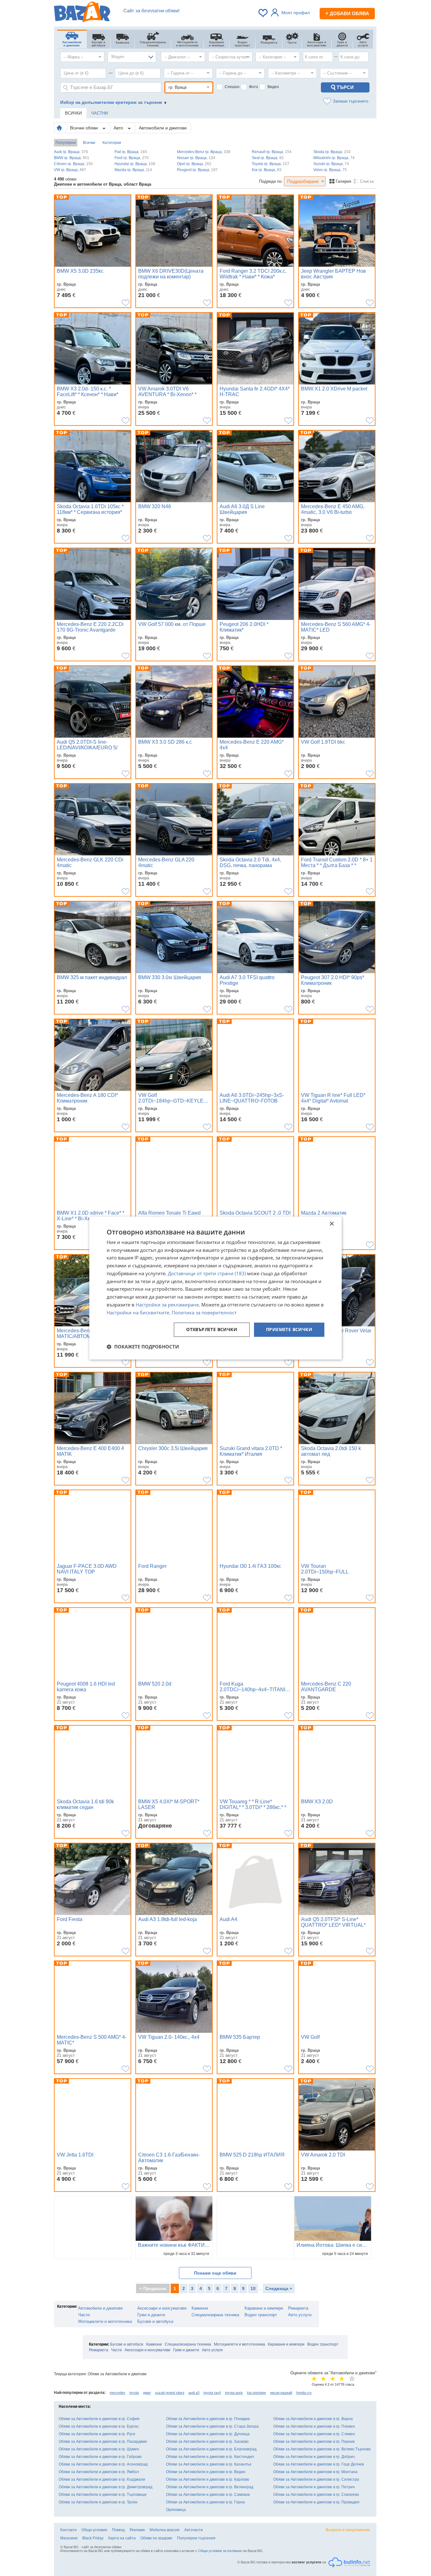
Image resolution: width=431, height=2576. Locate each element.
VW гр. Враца (70, 170)
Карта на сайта (122, 2538)
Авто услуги (300, 2315)
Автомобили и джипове (163, 128)
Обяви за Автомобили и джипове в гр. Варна (313, 2419)
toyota (134, 2393)
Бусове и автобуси (155, 2321)
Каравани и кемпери (264, 2308)
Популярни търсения (196, 2538)
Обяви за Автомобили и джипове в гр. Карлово (208, 2479)
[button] (143, 1347)
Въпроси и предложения (348, 2530)
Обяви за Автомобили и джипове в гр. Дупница (208, 2434)
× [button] (331, 1224)
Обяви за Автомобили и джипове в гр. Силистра (316, 2479)
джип (147, 2393)
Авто (119, 128)
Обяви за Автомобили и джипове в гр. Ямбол (99, 2472)
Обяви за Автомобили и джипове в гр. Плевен (314, 2426)
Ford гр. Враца (132, 158)
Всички (89, 143)
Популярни (66, 143)
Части (84, 2315)
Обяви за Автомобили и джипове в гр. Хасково (207, 2442)
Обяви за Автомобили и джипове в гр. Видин (206, 2472)
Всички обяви (85, 128)
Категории (112, 143)
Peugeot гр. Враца (197, 170)
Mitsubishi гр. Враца (334, 158)
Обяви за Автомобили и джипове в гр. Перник (314, 2442)
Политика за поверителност (204, 1312)
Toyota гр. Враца (271, 164)
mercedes (118, 2393)
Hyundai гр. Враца (135, 164)
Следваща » (279, 2288)
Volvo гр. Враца (330, 170)
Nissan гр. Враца (196, 158)
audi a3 (194, 2393)
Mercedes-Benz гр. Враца (204, 152)
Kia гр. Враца (267, 170)
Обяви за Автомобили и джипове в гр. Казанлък (209, 2464)
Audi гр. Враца (71, 152)
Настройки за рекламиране (167, 1305)
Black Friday (93, 2538)
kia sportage (257, 2393)
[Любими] (263, 13)
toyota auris (234, 2393)
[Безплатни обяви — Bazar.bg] (82, 13)
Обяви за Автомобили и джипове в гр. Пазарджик (103, 2442)
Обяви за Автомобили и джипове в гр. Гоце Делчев (319, 2464)
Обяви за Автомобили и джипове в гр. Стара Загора (212, 2426)
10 (253, 2288)
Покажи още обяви (215, 2273)
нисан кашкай (281, 2393)
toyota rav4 (212, 2393)
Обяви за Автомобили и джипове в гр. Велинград (210, 2487)
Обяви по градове (156, 2538)
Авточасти (194, 2530)
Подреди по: (271, 181)
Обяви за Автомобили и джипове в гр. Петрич (314, 2487)
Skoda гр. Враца (332, 152)
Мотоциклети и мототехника (105, 2321)
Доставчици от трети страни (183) (207, 1273)
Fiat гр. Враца (131, 152)
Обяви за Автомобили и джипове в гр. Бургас (99, 2426)
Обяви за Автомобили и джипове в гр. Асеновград (103, 2464)
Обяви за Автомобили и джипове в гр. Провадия (316, 2502)
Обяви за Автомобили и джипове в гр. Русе (97, 2434)
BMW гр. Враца (72, 158)
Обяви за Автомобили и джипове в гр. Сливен (314, 2434)
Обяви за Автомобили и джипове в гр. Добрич (314, 2457)
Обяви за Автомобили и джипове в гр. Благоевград (211, 2449)
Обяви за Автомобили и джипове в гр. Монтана (315, 2472)
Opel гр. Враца (194, 164)
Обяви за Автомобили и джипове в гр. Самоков (208, 2495)
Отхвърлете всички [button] (212, 1330)
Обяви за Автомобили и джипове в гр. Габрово (100, 2457)
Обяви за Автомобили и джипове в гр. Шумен (99, 2449)
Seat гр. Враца (268, 158)
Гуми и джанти (151, 2315)
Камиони (200, 2308)
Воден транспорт (261, 2315)
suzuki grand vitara (170, 2393)
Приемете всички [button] (289, 1330)
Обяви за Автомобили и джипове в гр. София (99, 2419)
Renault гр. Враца (272, 152)
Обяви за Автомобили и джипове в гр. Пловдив (208, 2419)
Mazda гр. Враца (133, 170)
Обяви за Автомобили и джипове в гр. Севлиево (316, 2495)
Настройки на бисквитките (138, 1312)
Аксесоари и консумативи (162, 2308)
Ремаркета (298, 2308)
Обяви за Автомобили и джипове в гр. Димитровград (106, 2487)
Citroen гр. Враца (73, 164)
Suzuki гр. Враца (331, 164)
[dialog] (215, 1288)
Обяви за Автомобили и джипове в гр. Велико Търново (322, 2449)
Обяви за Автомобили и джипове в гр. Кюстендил (210, 2457)
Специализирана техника (215, 2315)
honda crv (304, 2393)
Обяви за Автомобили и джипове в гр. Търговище (103, 2495)
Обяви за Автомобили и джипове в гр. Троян (98, 2502)
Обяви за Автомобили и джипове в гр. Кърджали (102, 2479)
